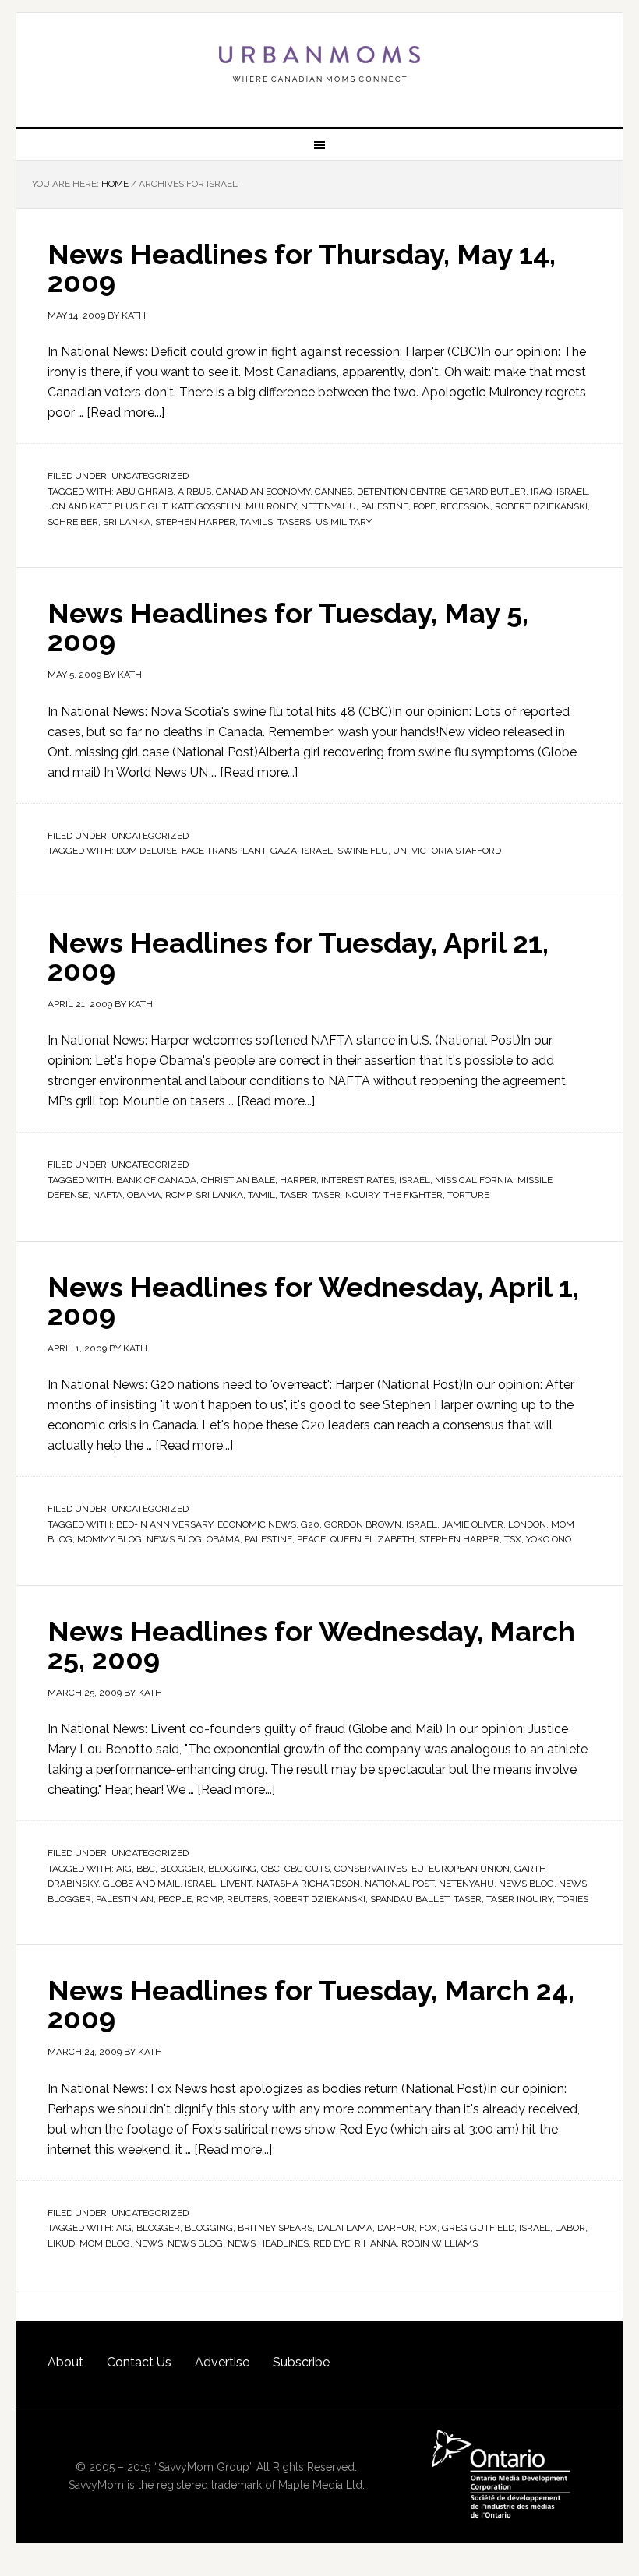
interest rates (358, 1180)
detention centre (401, 492)
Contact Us (139, 2362)
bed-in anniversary (164, 1524)
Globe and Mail (141, 1884)
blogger (182, 1869)
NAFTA (108, 1195)
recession (465, 506)
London (527, 1524)
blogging (232, 1869)
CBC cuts (307, 1869)
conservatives (371, 1869)
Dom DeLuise (147, 851)
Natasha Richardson (308, 1884)
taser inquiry (346, 1195)
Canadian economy (263, 492)
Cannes (334, 492)
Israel (572, 492)
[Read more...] (125, 412)
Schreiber (73, 522)
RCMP (178, 1195)
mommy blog (109, 1539)
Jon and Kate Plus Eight (107, 506)
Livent (236, 1884)
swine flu (363, 851)
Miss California (474, 1180)
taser (294, 1195)
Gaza (284, 851)
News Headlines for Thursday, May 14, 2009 (302, 268)
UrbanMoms (319, 64)
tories (573, 1899)
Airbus (194, 492)
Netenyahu (328, 506)
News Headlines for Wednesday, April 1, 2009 (313, 1301)
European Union (469, 1869)
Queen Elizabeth (372, 1539)
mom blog (105, 2243)
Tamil (261, 1195)
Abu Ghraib (145, 492)
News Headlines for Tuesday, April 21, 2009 (298, 957)
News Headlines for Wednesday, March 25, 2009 (311, 1645)
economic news (257, 1524)
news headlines (268, 2243)
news (149, 2243)
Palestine (385, 506)
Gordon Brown (363, 1524)
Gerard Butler (488, 492)
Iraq (541, 492)
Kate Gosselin (206, 506)
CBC (270, 1869)
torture (468, 1195)
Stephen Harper (195, 522)
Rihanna (376, 2243)
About (65, 2362)
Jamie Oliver (473, 1524)
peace (311, 1539)
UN (400, 851)
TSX (513, 1539)
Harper (298, 1180)
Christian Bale (238, 1180)
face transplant (224, 851)
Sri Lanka (127, 522)
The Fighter (413, 1195)
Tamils (256, 522)
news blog (174, 1539)
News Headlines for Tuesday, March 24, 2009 (311, 2004)
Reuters (247, 1899)
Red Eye (332, 2243)
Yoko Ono (549, 1539)
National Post (399, 1884)
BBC (146, 1869)
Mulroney (271, 506)
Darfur (396, 2228)
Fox (428, 2228)
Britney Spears (275, 2228)
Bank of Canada (156, 1180)
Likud (61, 2243)
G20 (310, 1524)
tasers (294, 522)
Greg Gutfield (478, 2228)
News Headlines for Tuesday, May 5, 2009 (288, 627)
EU (418, 1869)
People (175, 1899)
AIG (124, 1869)
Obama (144, 1195)
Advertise (222, 2362)
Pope (424, 506)
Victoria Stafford (456, 851)
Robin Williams (440, 2243)
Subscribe (301, 2362)
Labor (570, 2228)
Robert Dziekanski (541, 506)
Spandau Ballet (410, 1899)
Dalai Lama (345, 2228)
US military (344, 522)
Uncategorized (150, 476)
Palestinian (125, 1899)
